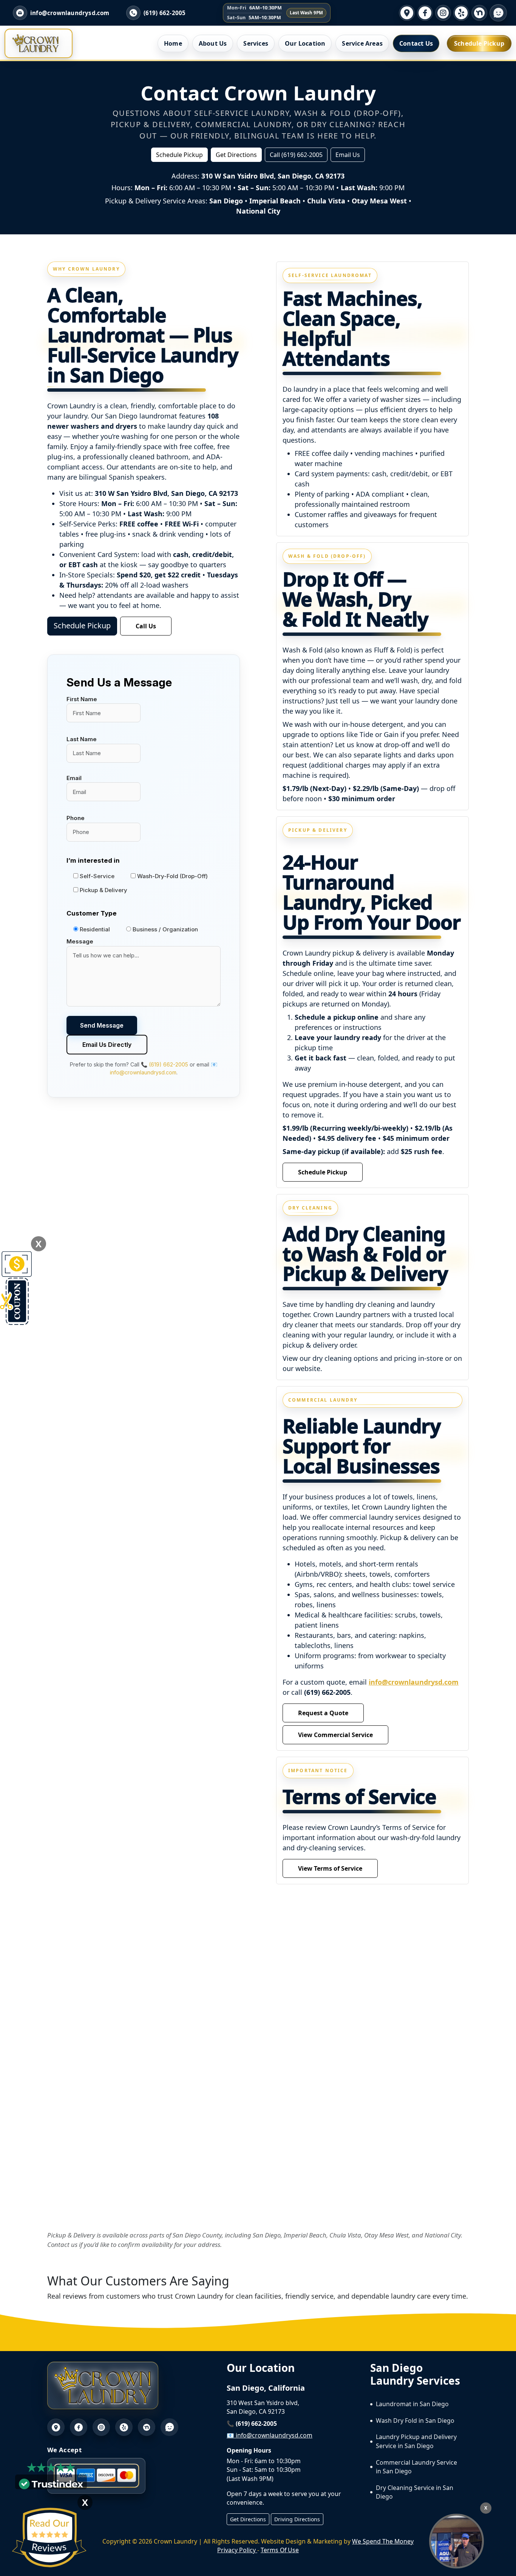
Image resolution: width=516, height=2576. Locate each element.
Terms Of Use (280, 2550)
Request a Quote (323, 1713)
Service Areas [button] (362, 43)
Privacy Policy (237, 2550)
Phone (76, 818)
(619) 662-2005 (165, 13)
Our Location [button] (305, 43)
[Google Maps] (407, 13)
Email (74, 778)
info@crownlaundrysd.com (414, 1682)
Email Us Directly (107, 1045)
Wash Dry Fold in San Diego (415, 2421)
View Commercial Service (335, 1735)
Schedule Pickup (479, 43)
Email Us (348, 155)
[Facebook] (425, 13)
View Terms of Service (330, 1868)
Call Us (146, 626)
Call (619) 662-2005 (296, 155)
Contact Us (416, 43)
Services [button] (256, 43)
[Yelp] (461, 13)
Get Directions (236, 155)
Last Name (82, 739)
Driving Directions (297, 2519)
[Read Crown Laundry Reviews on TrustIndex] (51, 2483)
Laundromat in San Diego (412, 2404)
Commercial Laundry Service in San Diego (416, 2467)
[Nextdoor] (479, 13)
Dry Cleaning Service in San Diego (415, 2492)
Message (80, 941)
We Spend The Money (383, 2541)
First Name (82, 699)
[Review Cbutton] (49, 2538)
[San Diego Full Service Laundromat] (457, 2541)
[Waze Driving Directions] (498, 13)
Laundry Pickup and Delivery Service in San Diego (416, 2441)
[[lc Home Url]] (36, 43)
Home (173, 43)
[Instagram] (443, 13)
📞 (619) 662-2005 (165, 1064)
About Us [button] (213, 43)
